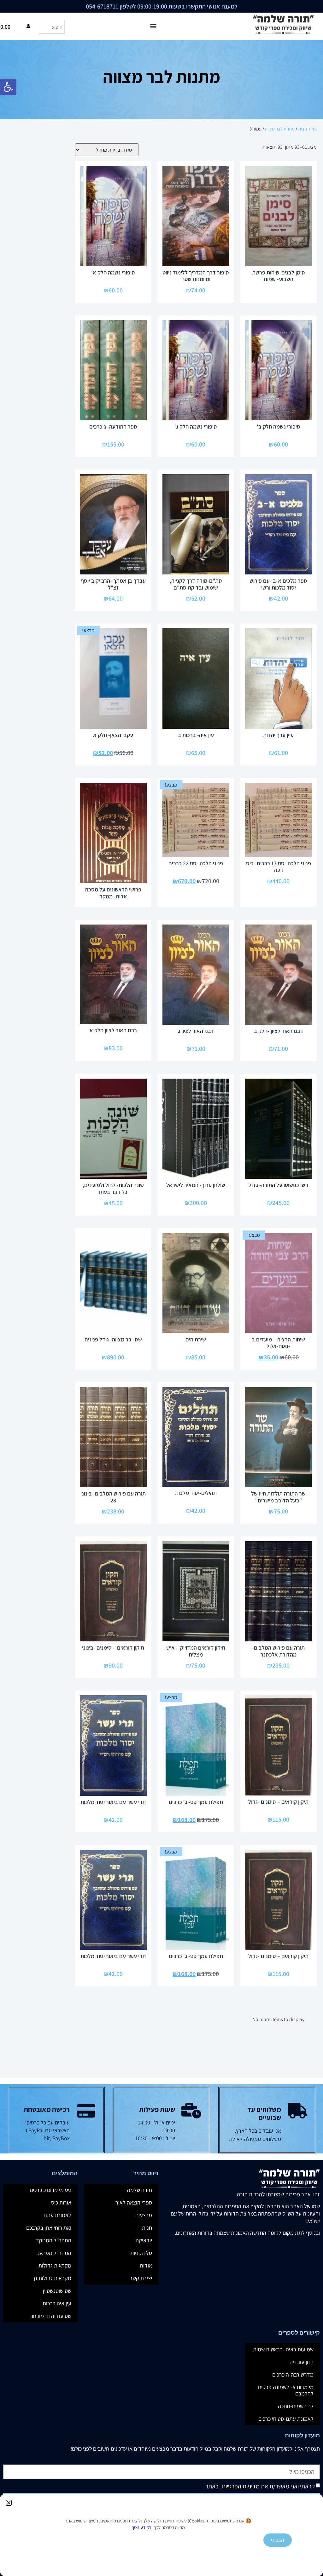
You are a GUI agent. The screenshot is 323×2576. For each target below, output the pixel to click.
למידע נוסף (141, 2527)
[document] (161, 1288)
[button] (9, 2503)
